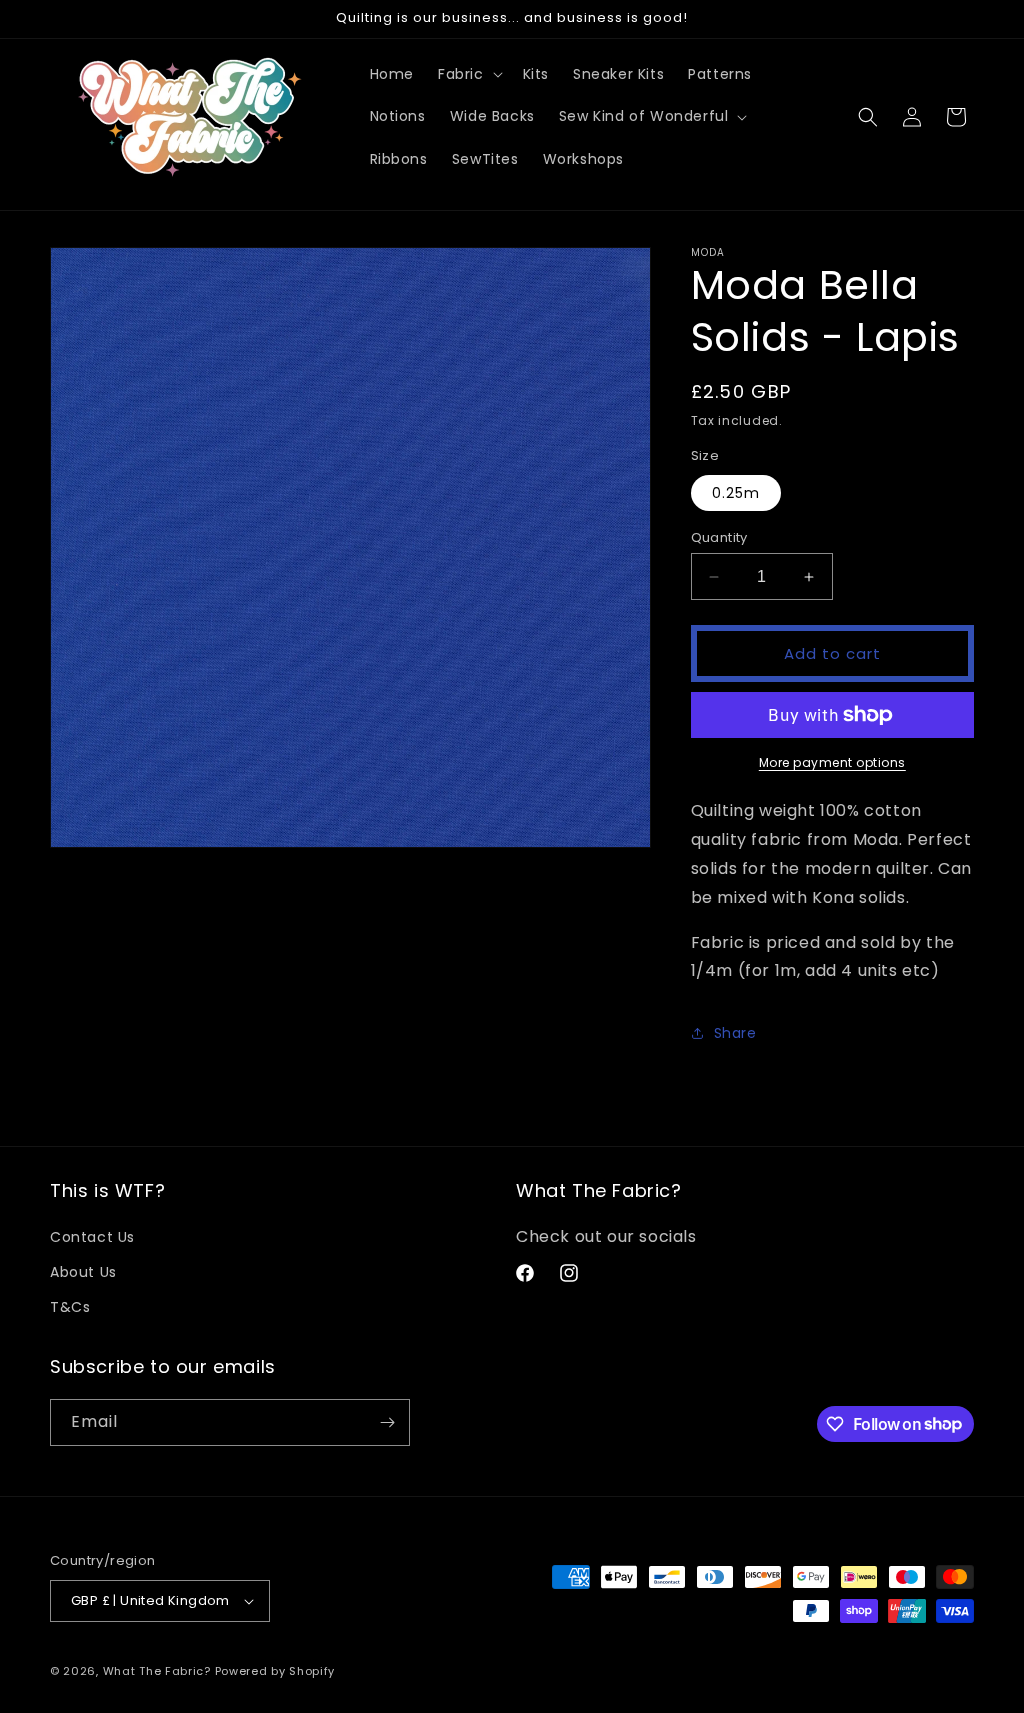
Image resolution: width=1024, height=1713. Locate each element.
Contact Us (92, 1237)
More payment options (832, 762)
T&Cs (70, 1307)
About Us (83, 1272)
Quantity (719, 537)
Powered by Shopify (275, 1671)
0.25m (736, 493)
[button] (468, 74)
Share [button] (735, 1033)
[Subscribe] (387, 1422)
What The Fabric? (157, 1671)
